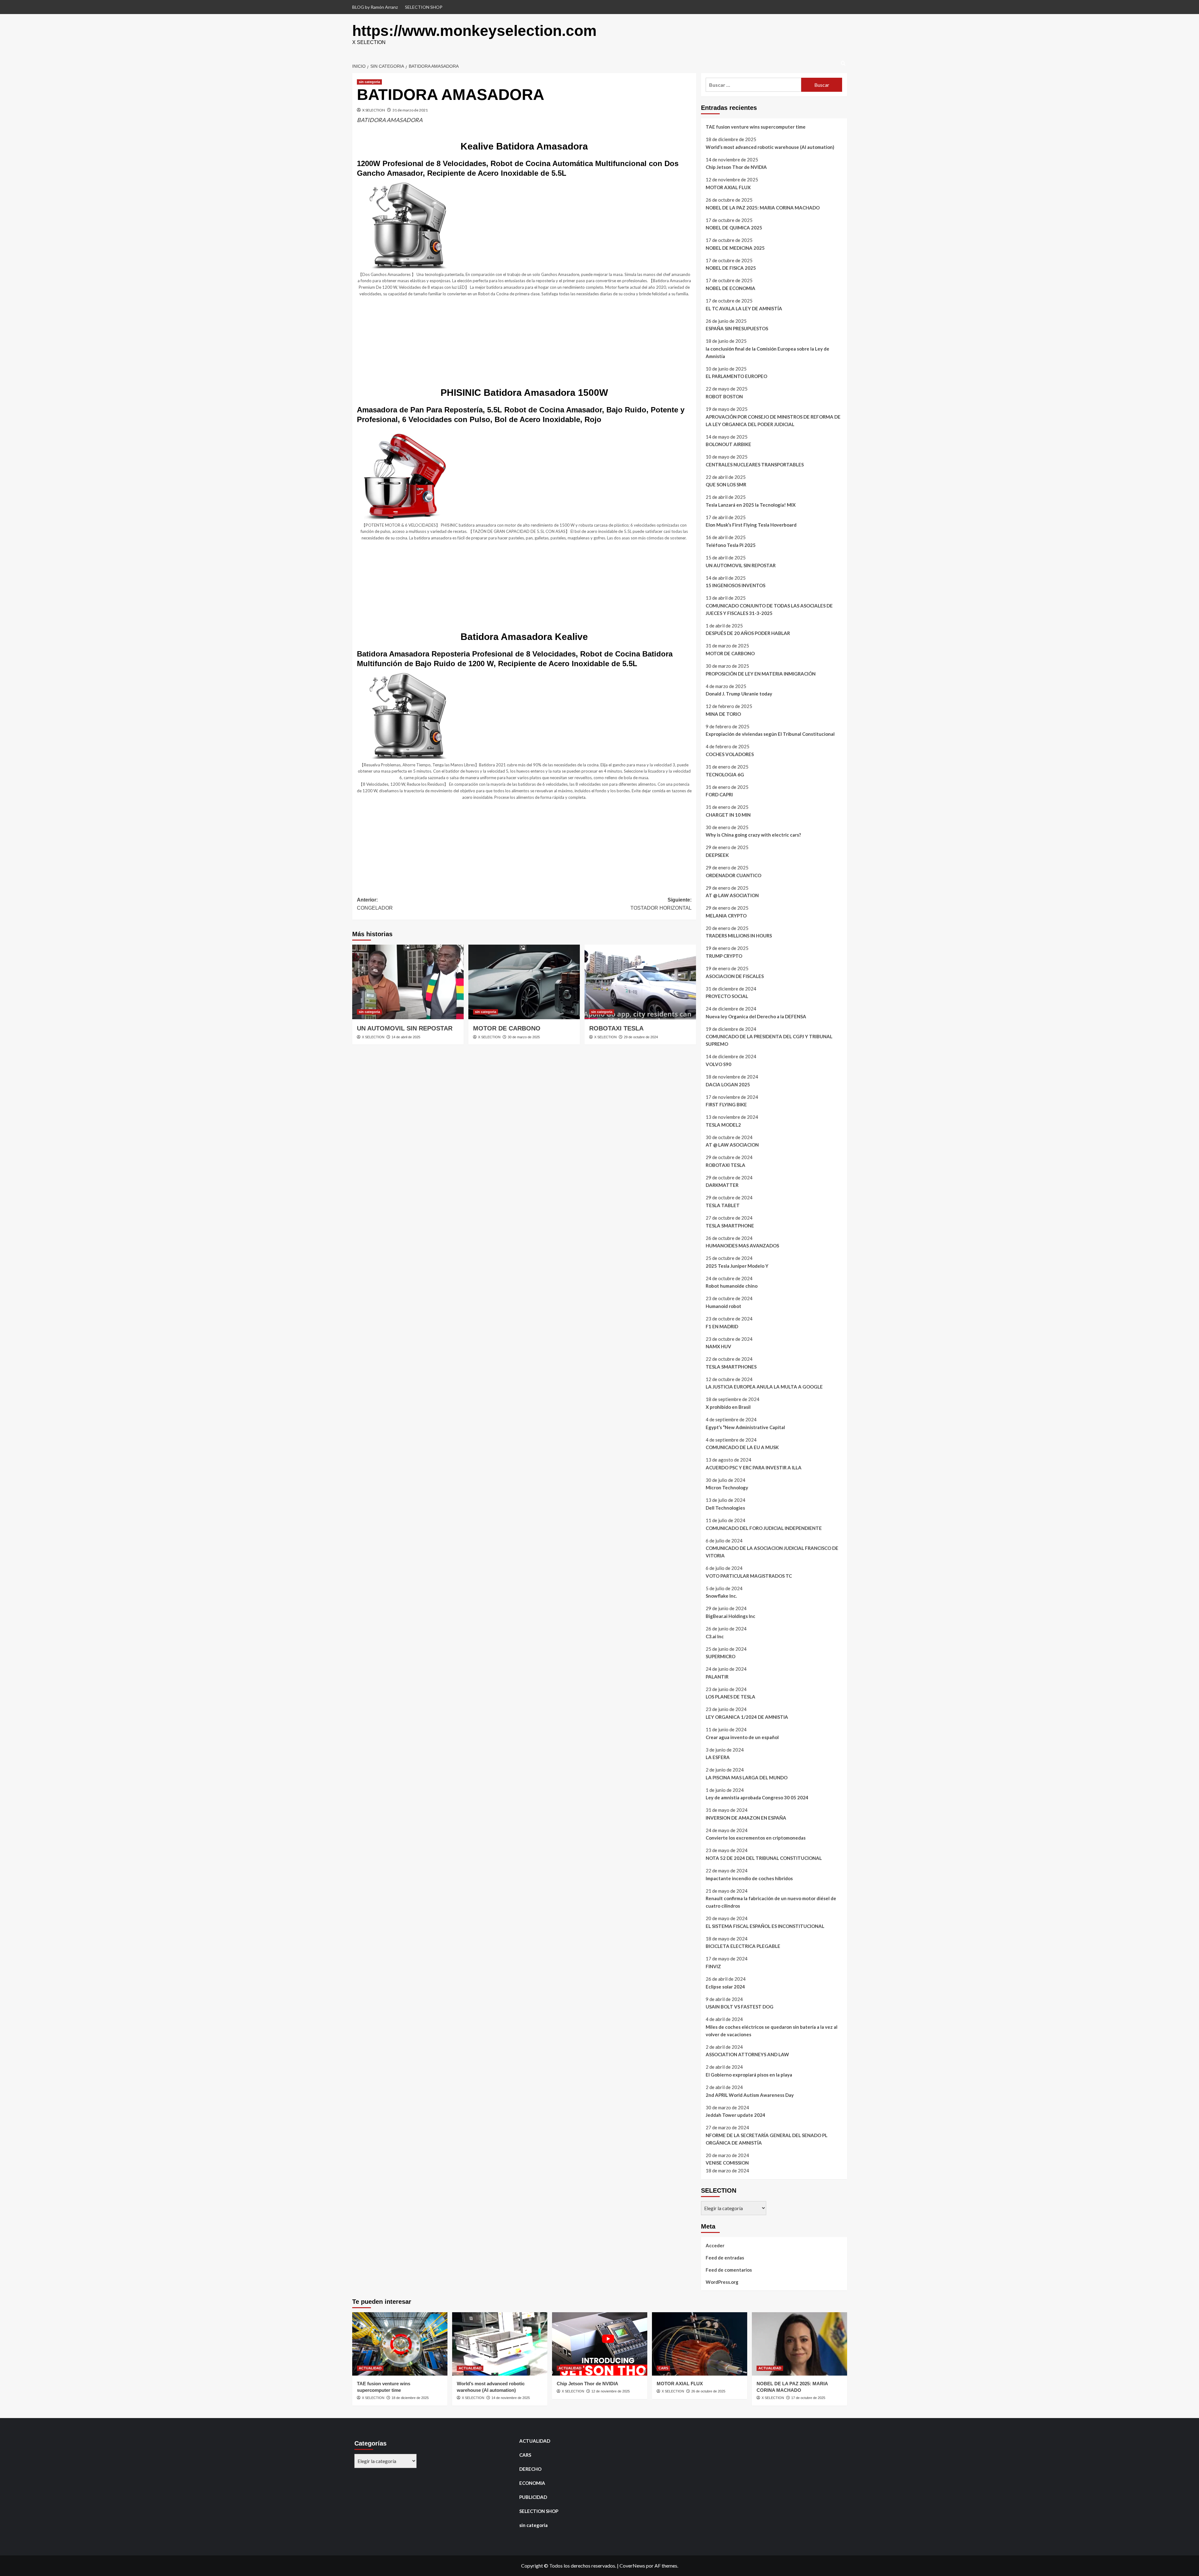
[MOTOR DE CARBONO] (524, 982)
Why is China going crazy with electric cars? (753, 835)
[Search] (843, 64)
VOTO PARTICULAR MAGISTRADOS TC (749, 1576)
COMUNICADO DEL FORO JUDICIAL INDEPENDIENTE (764, 1528)
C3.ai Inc (715, 1636)
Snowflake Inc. (721, 1596)
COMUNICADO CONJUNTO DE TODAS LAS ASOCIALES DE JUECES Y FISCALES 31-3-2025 (769, 609)
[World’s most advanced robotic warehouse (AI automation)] (500, 2344)
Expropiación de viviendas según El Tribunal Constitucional (770, 734)
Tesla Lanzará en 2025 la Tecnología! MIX (751, 505)
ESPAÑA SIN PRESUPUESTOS (737, 328)
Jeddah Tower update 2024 (735, 2115)
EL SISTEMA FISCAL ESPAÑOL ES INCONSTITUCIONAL (765, 1926)
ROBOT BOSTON (724, 396)
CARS (663, 2368)
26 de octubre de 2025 (708, 2391)
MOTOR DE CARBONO (507, 1028)
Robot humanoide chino (732, 1286)
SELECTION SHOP (424, 7)
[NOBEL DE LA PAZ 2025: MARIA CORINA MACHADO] (799, 2344)
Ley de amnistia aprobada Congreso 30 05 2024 (757, 1797)
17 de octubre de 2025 (808, 2398)
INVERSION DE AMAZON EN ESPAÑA (746, 1818)
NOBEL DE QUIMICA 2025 (734, 228)
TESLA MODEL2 (723, 1125)
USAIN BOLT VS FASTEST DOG (740, 2007)
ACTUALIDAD (370, 2368)
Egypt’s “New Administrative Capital (745, 1427)
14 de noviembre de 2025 (511, 2398)
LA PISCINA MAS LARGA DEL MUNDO (747, 1777)
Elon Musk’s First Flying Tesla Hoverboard (751, 525)
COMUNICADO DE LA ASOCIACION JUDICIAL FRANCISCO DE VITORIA (772, 1552)
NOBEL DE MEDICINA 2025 (735, 248)
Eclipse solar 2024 (725, 1987)
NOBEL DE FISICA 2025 (731, 268)
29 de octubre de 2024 (641, 1037)
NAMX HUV (718, 1346)
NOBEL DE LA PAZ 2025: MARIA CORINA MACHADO (763, 208)
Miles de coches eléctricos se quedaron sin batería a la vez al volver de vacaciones (772, 2031)
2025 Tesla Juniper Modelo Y (737, 1266)
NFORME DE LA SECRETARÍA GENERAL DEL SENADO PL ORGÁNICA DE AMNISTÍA (767, 2139)
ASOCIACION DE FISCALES (735, 976)
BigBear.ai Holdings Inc (730, 1616)
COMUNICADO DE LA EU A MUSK (742, 1447)
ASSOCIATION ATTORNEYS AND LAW (747, 2054)
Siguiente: (661, 904)
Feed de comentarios (729, 2270)
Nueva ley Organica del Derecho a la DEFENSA (756, 1016)
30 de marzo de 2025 (524, 1037)
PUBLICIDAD (533, 2497)
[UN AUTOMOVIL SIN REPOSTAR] (408, 982)
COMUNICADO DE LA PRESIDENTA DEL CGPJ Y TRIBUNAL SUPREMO (769, 1040)
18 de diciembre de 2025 (410, 2398)
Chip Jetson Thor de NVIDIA (736, 167)
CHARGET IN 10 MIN (728, 815)
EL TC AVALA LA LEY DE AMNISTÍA (744, 308)
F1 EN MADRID (722, 1326)
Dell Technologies (725, 1508)
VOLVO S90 (718, 1064)
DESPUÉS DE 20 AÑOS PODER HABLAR (748, 633)
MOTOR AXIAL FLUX (728, 187)
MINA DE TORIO (723, 714)
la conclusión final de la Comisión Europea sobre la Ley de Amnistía (767, 352)
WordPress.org (722, 2282)
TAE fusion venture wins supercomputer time (756, 127)
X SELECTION (374, 110)
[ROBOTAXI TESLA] (640, 982)
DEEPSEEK (717, 855)
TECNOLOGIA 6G (725, 774)
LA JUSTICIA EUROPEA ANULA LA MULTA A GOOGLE (764, 1387)
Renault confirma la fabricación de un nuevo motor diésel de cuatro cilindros (771, 1902)
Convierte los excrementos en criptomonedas (756, 1838)
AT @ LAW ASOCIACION (732, 1145)
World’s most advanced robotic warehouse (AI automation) (770, 147)
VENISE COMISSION (727, 2163)
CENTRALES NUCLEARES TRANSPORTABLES (755, 465)
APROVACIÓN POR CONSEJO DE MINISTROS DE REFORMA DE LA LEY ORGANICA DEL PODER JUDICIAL (773, 420)
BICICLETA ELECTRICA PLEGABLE (743, 1946)
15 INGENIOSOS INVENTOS (735, 585)
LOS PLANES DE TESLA (730, 1697)
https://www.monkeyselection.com (474, 31)
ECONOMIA (532, 2483)
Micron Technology (727, 1487)
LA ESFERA (718, 1757)
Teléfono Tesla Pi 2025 (731, 545)
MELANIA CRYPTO (726, 916)
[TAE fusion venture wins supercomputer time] (400, 2344)
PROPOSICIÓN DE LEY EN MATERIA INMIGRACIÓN (761, 674)
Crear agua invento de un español (742, 1737)
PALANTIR (717, 1677)
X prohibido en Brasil (728, 1407)
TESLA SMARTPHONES (731, 1367)
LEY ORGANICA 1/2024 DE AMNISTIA (747, 1717)
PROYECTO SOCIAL (727, 996)
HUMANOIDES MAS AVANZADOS (742, 1246)
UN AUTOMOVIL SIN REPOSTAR (405, 1028)
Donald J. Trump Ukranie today (739, 694)
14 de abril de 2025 (406, 1037)
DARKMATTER (722, 1185)
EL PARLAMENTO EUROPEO (736, 376)
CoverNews (632, 2566)
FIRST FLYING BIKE (726, 1104)
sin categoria (369, 82)
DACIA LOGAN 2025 (728, 1084)
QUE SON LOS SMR (726, 484)
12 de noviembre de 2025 (611, 2391)
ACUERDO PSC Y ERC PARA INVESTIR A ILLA (754, 1467)
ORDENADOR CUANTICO (733, 875)
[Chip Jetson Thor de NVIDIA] (600, 2344)
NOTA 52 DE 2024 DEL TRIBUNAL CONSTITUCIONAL (764, 1858)
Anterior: (375, 904)
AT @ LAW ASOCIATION (732, 895)
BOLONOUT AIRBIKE (728, 444)
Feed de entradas (725, 2258)
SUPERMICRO (720, 1656)
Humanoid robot (723, 1306)
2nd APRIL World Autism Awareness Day (750, 2095)
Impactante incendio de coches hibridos (749, 1878)
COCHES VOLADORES (730, 754)
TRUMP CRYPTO (724, 956)
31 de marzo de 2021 (410, 110)
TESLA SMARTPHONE (730, 1226)
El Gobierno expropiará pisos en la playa (749, 2075)
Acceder (715, 2245)
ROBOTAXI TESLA (616, 1028)
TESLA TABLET (723, 1205)
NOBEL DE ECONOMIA (730, 288)
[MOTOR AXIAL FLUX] (700, 2344)
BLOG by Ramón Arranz (375, 7)
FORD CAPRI (719, 794)
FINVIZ (713, 1966)
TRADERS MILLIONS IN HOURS (739, 936)
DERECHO (530, 2469)
